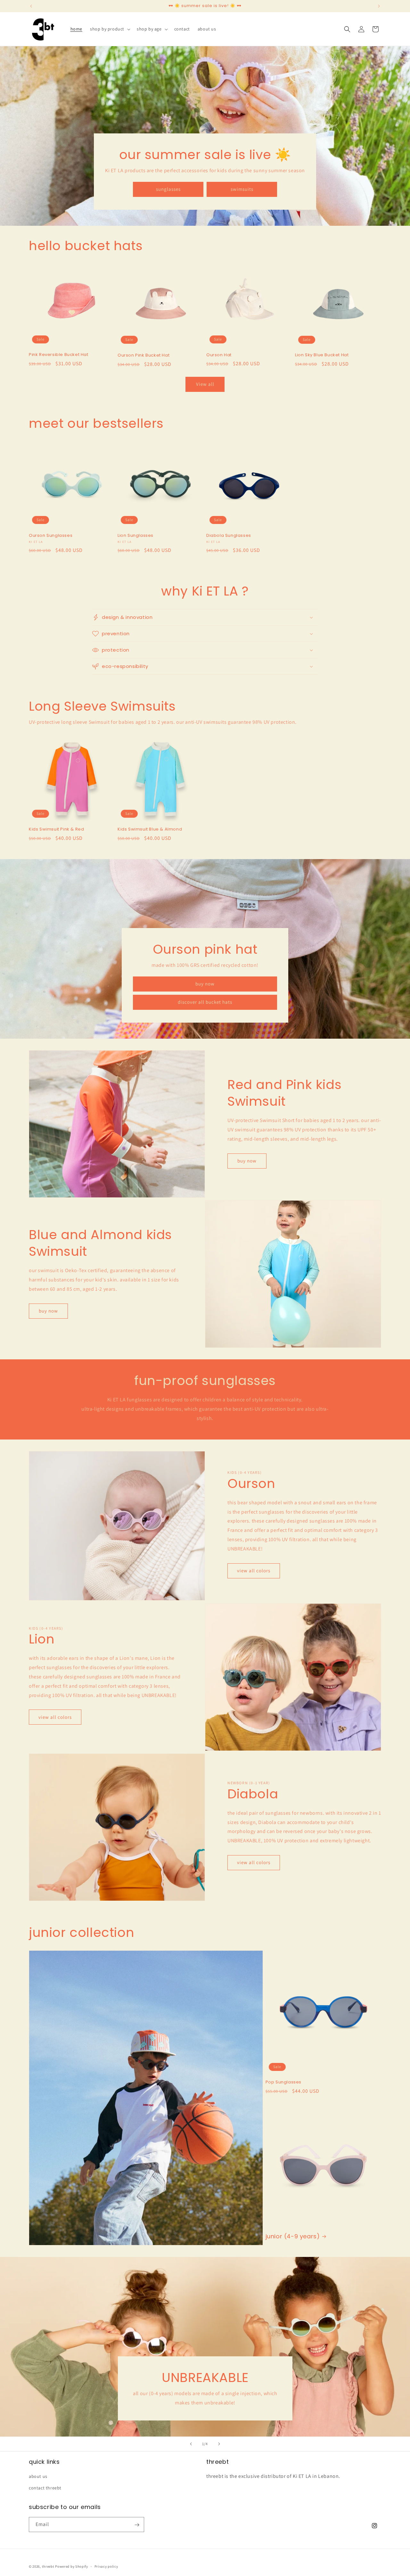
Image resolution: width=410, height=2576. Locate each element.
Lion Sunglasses (135, 536)
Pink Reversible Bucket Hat (59, 355)
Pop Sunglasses (283, 2082)
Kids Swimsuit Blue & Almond (150, 829)
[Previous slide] (191, 2444)
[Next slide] (219, 2444)
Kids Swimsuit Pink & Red (56, 829)
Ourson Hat (219, 355)
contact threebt (45, 2488)
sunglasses (168, 189)
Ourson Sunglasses (51, 536)
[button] (110, 29)
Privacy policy (106, 2566)
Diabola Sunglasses (229, 536)
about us (38, 2477)
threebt (48, 2566)
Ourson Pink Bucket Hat (143, 355)
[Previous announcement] (31, 6)
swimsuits (242, 189)
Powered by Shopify (72, 2566)
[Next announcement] (379, 6)
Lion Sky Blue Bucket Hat (322, 355)
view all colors (254, 1571)
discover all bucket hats (205, 1002)
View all (205, 384)
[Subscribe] (137, 2525)
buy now (205, 984)
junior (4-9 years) (293, 2236)
